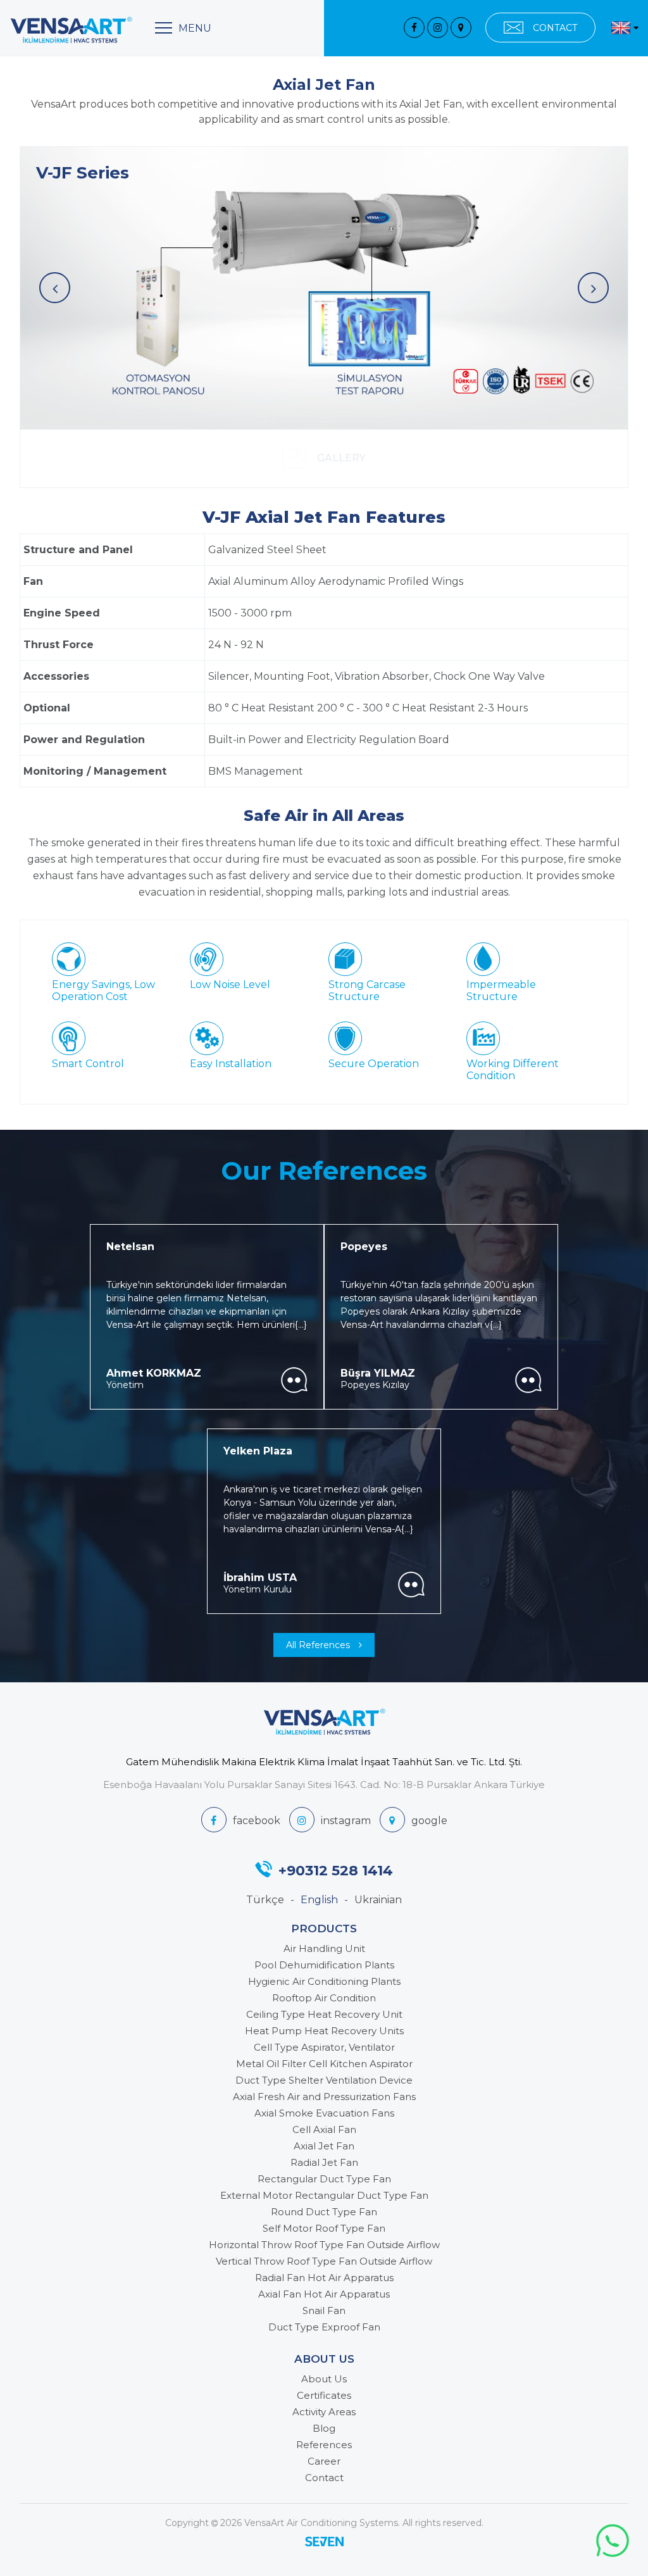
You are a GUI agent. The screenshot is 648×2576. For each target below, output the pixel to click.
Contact (324, 2478)
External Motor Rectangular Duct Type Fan (324, 2195)
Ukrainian (378, 1900)
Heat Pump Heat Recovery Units (324, 2031)
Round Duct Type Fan (324, 2212)
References (324, 2445)
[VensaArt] (414, 28)
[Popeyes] (528, 1380)
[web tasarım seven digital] (324, 2543)
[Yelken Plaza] (411, 1585)
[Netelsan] (294, 1380)
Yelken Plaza (258, 1451)
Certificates (324, 2395)
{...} (301, 1325)
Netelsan (130, 1247)
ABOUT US (324, 2359)
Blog (324, 2428)
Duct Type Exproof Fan (324, 2327)
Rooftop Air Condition (324, 1998)
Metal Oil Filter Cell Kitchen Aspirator (324, 2064)
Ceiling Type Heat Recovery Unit (324, 2014)
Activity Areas (324, 2412)
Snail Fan (324, 2310)
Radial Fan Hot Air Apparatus (324, 2278)
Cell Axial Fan (324, 2129)
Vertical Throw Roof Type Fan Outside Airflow (324, 2261)
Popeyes (364, 1247)
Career (324, 2461)
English (319, 1900)
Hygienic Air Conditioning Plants (324, 1981)
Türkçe (265, 1900)
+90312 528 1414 (336, 1870)
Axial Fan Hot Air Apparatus (324, 2294)
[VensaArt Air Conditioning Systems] (71, 30)
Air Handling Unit (324, 1948)
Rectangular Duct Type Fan (324, 2179)
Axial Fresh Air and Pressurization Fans (324, 2097)
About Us (324, 2379)
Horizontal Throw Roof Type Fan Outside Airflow (324, 2245)
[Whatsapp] (613, 2541)
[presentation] (55, 288)
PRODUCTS (324, 1929)
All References (319, 1645)
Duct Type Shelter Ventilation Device (324, 2080)
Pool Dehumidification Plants (324, 1965)
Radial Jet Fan (324, 2162)
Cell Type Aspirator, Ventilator (324, 2047)
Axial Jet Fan (324, 2146)
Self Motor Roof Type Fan (324, 2228)
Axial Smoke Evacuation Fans (324, 2113)
